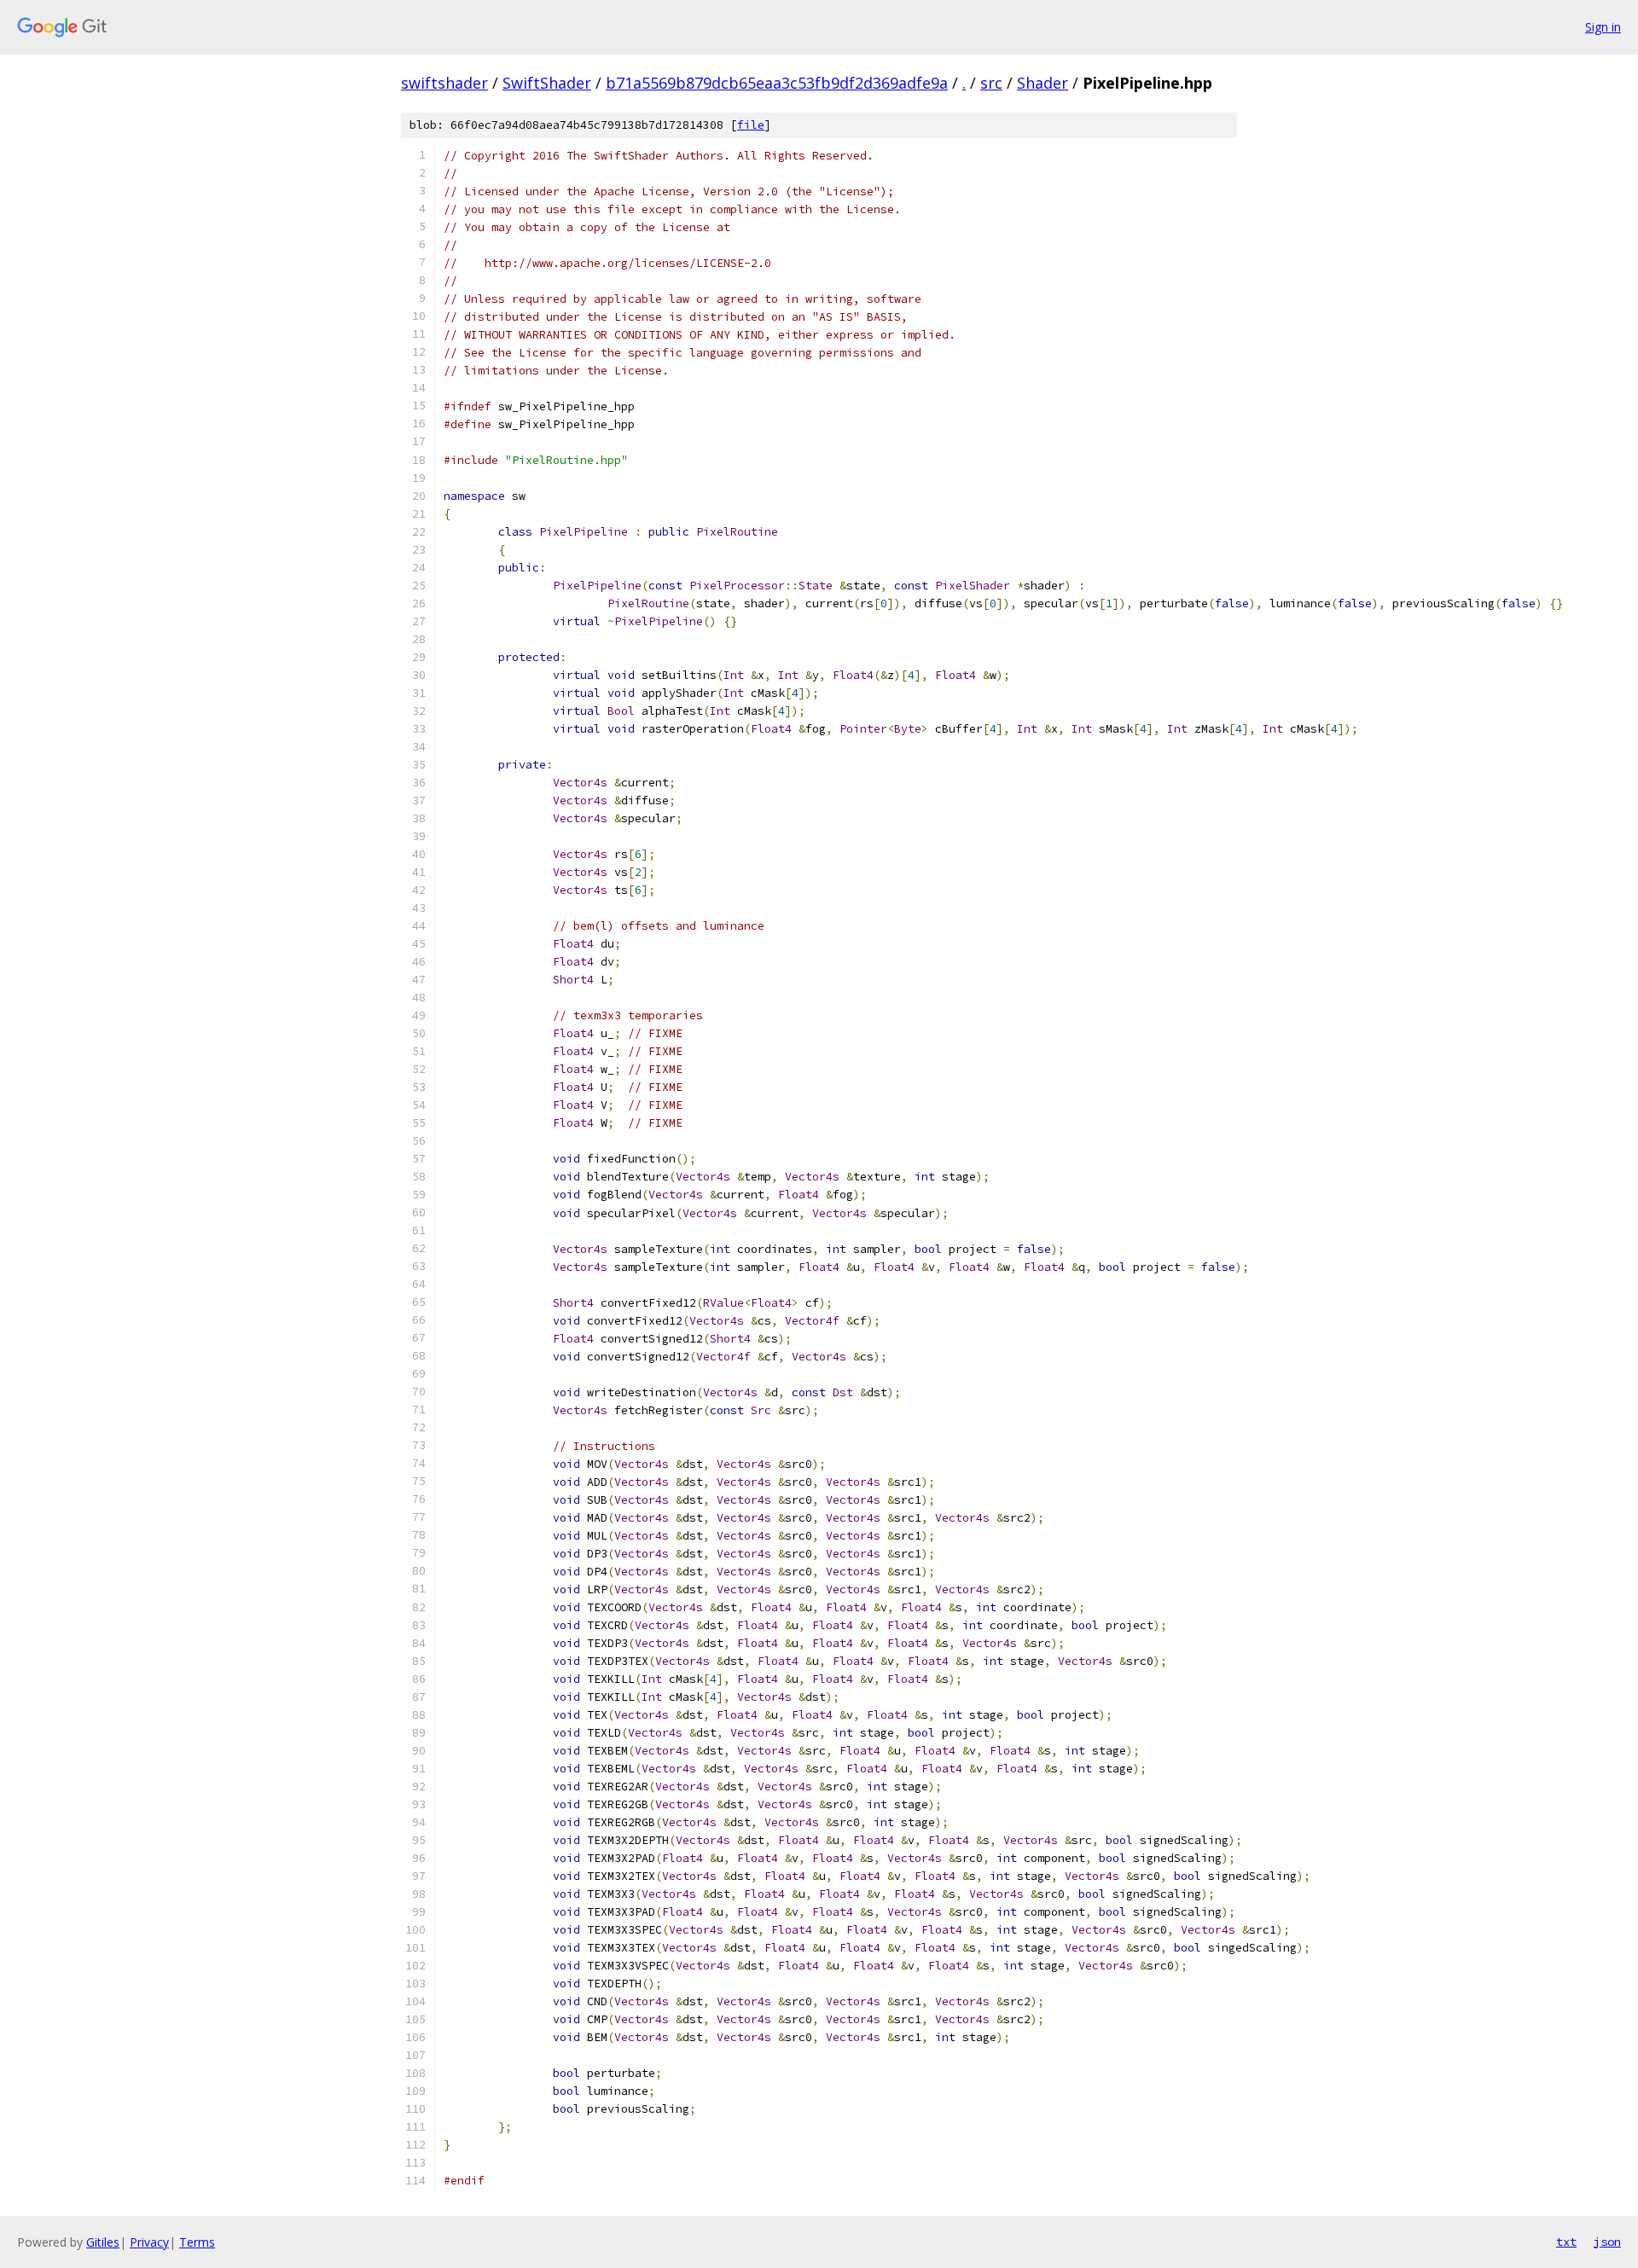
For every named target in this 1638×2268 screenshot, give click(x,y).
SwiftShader (547, 83)
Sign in (1603, 27)
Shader (1043, 83)
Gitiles (103, 2242)
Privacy (149, 2242)
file (751, 125)
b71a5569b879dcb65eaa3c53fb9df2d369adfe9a (777, 83)
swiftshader (444, 83)
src (991, 83)
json (1607, 2242)
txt (1566, 2242)
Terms (197, 2242)
